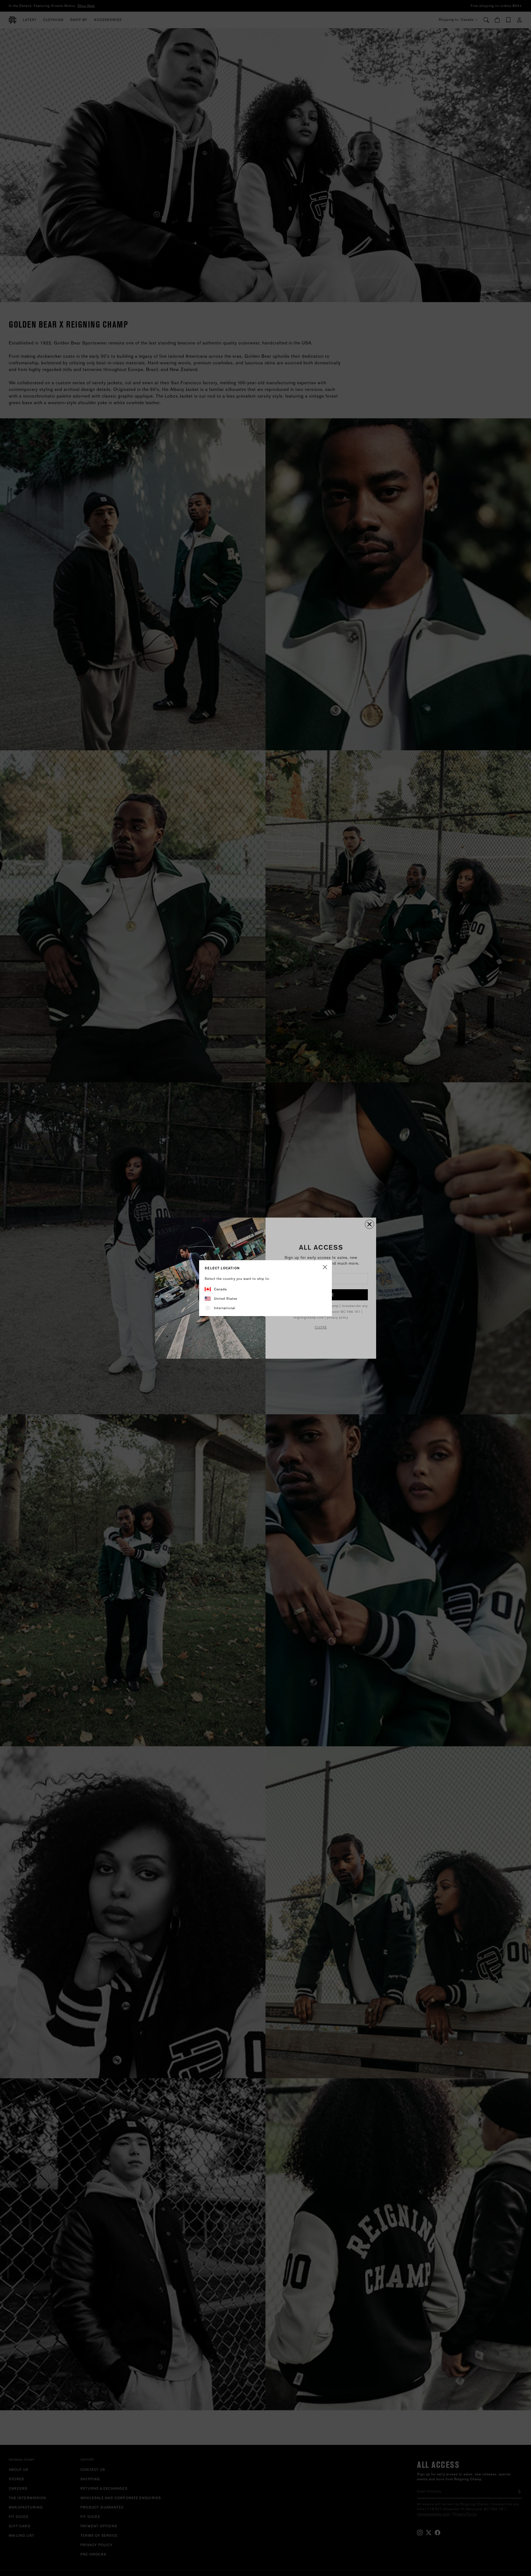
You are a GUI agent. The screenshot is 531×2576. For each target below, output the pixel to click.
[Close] (325, 1268)
